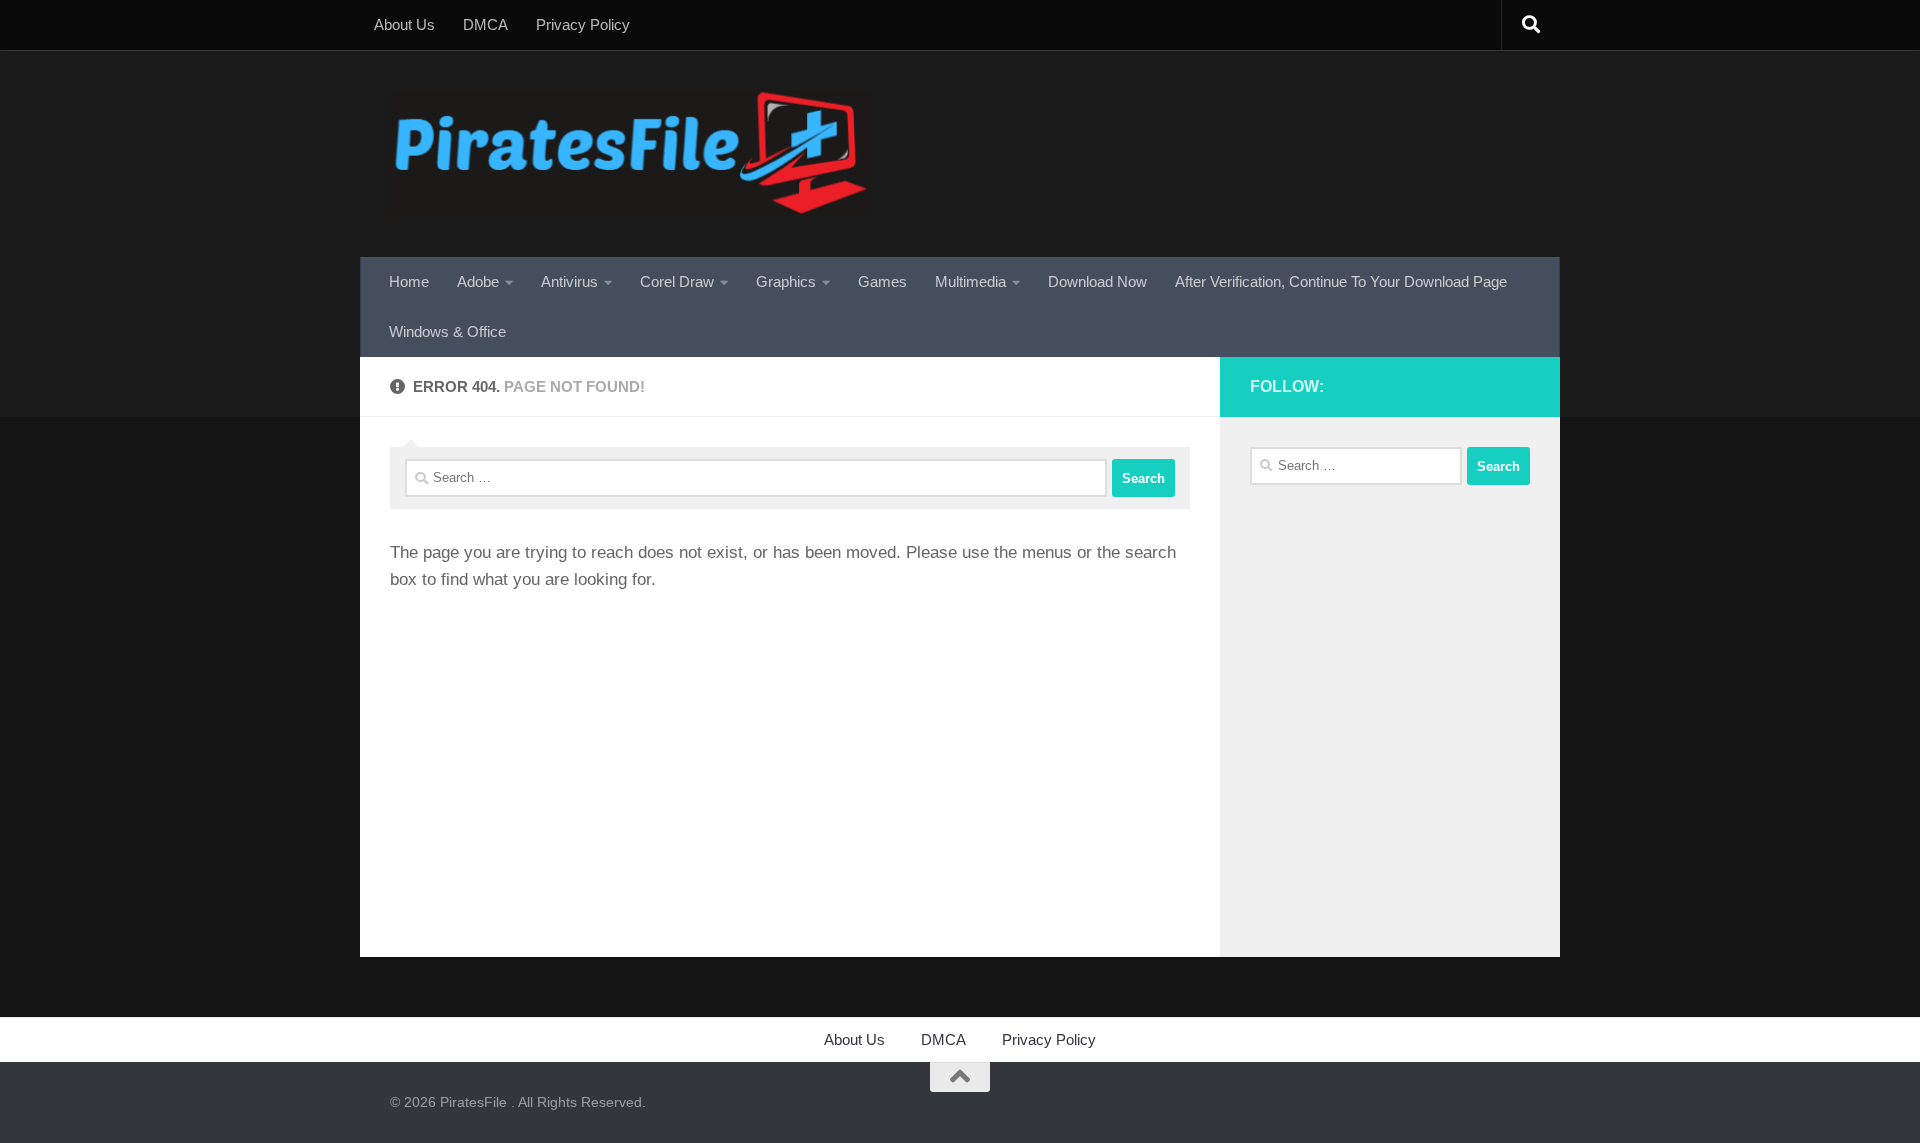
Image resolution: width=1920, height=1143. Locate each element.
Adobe (478, 281)
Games (882, 281)
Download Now (1097, 281)
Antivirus (569, 281)
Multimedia (970, 281)
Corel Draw (677, 281)
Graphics (786, 281)
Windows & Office (447, 331)
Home (409, 281)
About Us (404, 24)
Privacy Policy (583, 24)
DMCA (485, 24)
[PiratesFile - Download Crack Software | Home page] (630, 153)
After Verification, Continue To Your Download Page (1341, 281)
